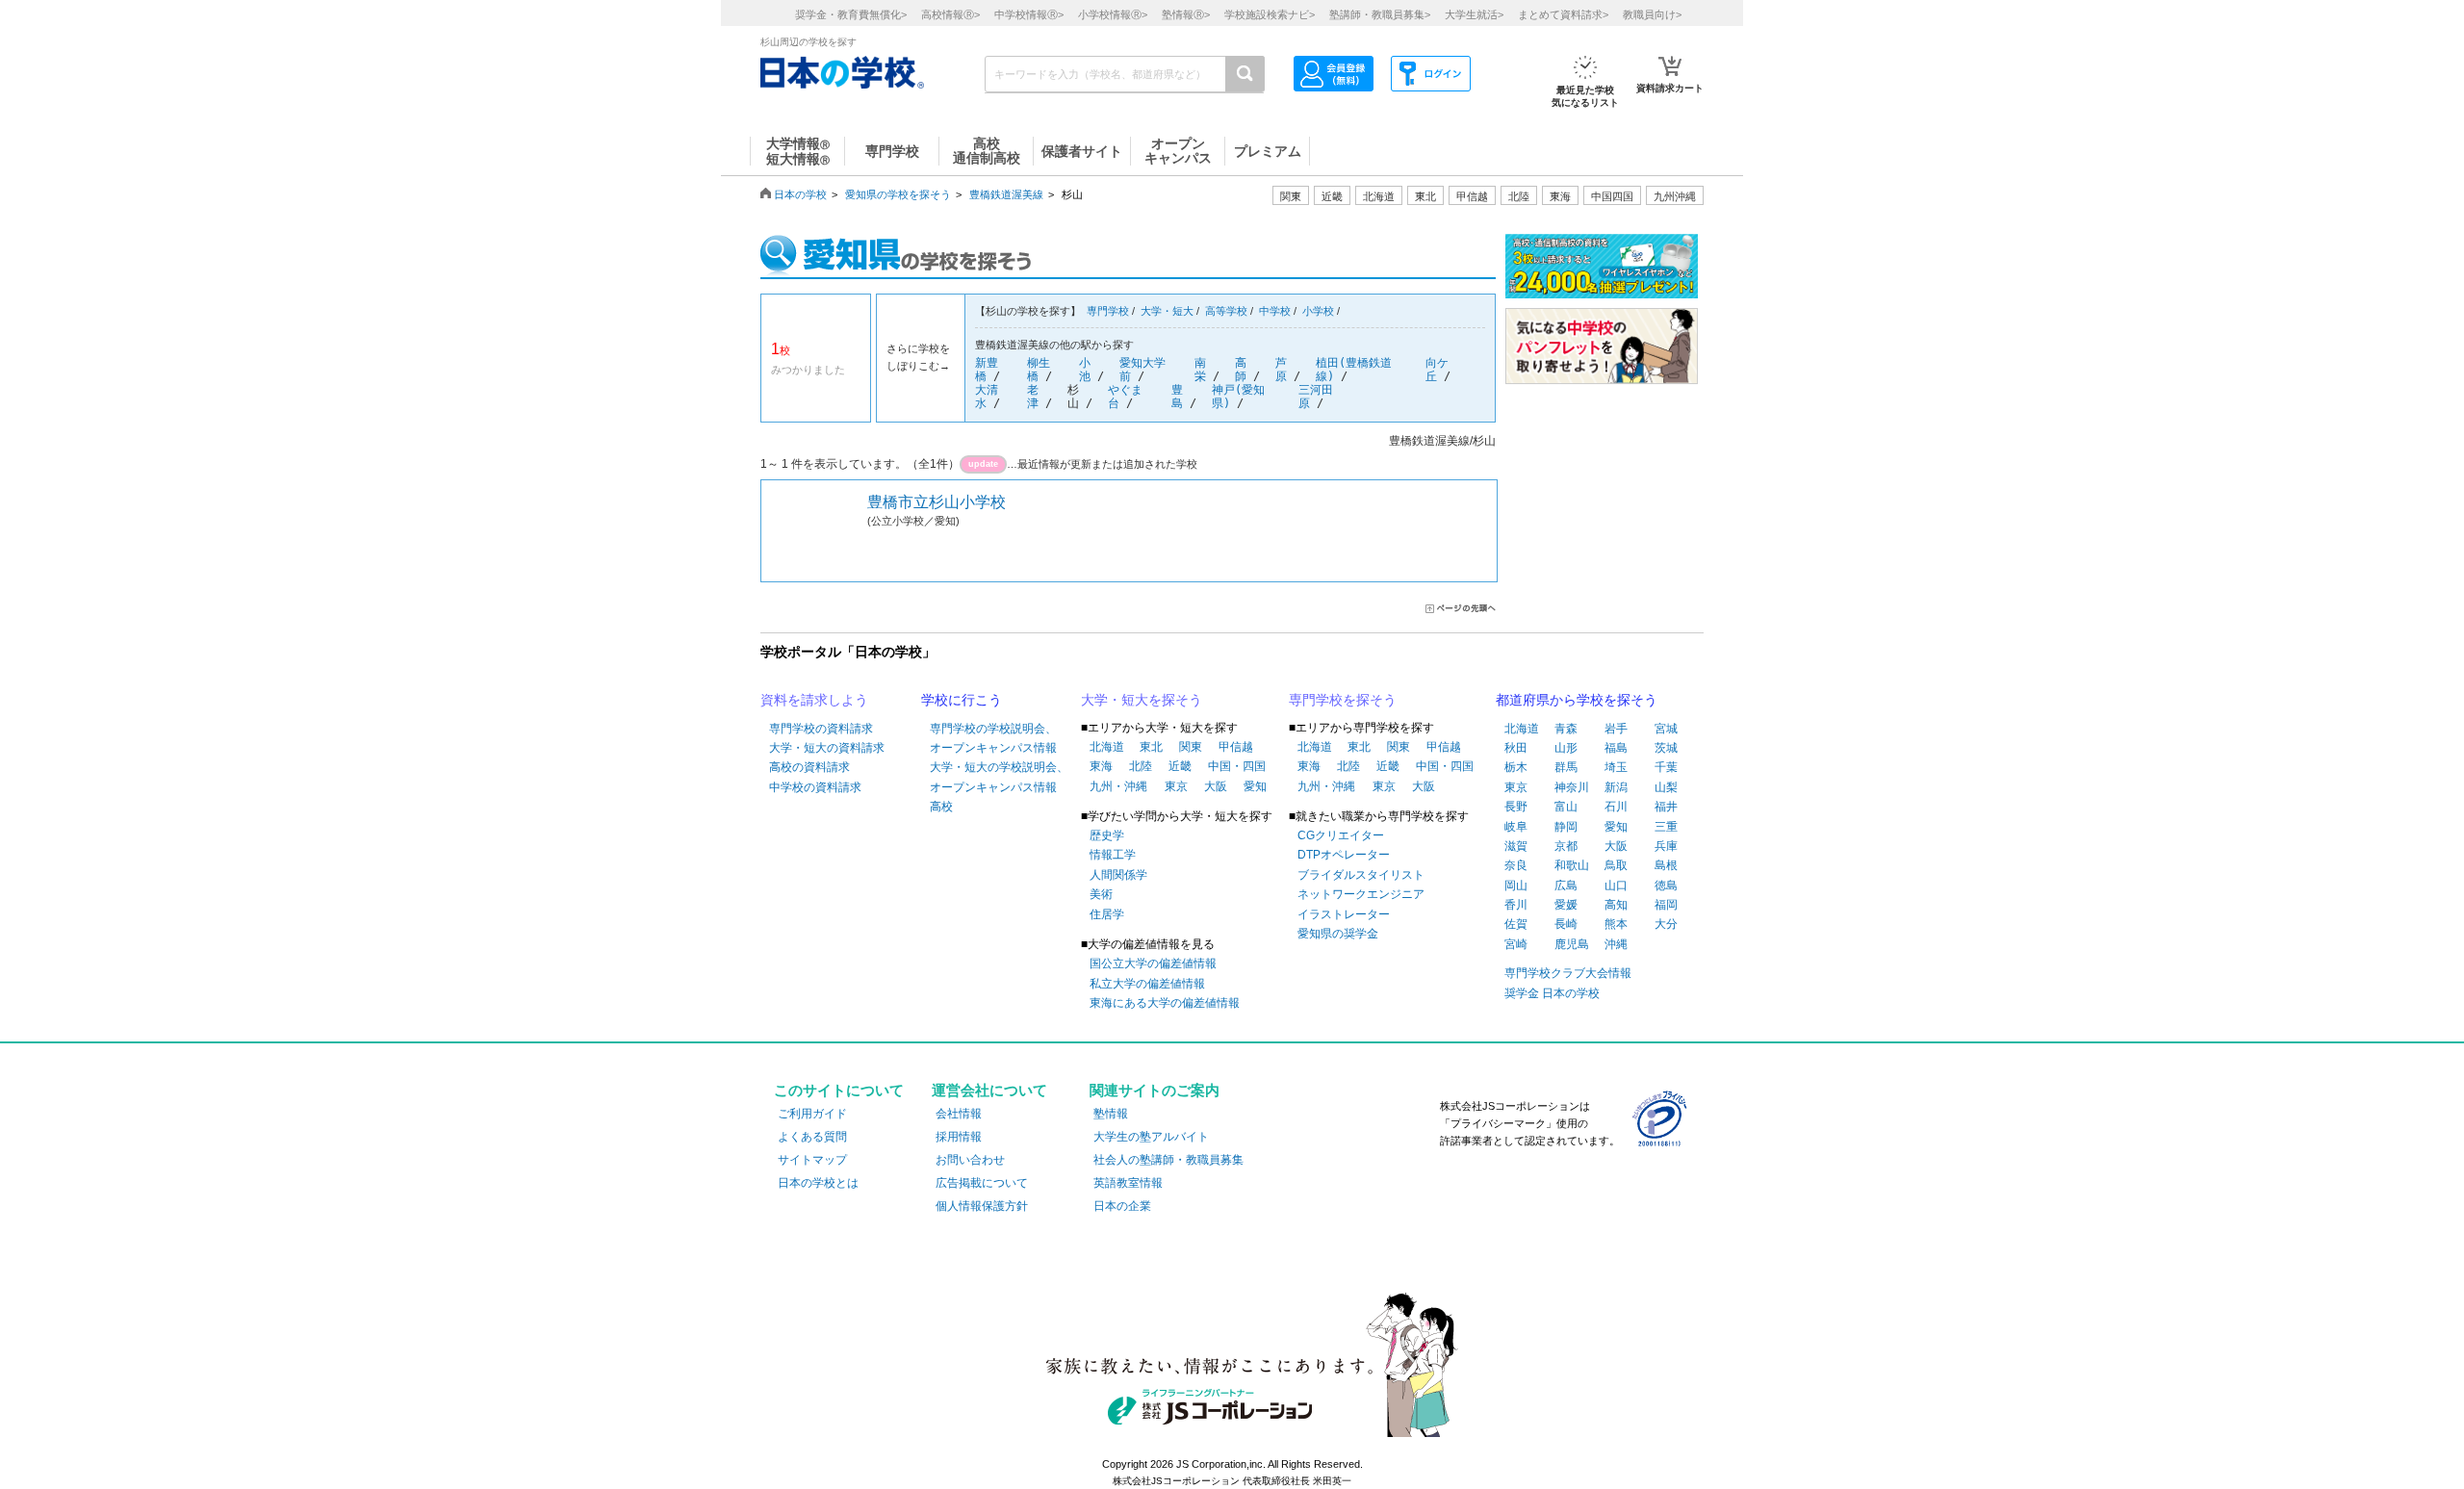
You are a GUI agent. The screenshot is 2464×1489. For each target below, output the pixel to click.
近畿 (1180, 766)
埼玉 (1616, 767)
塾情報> (1186, 14)
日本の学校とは (818, 1183)
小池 (1085, 370)
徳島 (1666, 886)
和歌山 (1572, 865)
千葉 (1666, 767)
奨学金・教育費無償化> (851, 14)
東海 (1101, 766)
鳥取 (1616, 865)
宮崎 (1516, 944)
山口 (1616, 886)
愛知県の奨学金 (1338, 934)
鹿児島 (1572, 944)
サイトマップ (812, 1160)
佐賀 (1516, 924)
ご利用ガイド (812, 1114)
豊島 (1177, 397)
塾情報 (1111, 1114)
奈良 (1516, 865)
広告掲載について (982, 1183)
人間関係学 (1118, 875)
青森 (1566, 729)
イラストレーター (1344, 914)
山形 (1566, 748)
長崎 (1566, 924)
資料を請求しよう (814, 700)
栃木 (1516, 767)
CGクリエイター (1341, 835)
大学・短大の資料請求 (827, 748)
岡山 (1516, 886)
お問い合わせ (970, 1160)
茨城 (1666, 748)
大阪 (1216, 786)
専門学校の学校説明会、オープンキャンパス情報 (993, 738)
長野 (1516, 807)
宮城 (1666, 729)
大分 (1666, 924)
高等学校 (1226, 311)
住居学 (1107, 914)
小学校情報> (1113, 14)
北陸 (1141, 766)
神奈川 (1572, 787)
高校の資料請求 (809, 767)
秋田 (1516, 748)
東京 (1176, 786)
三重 (1666, 827)
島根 (1666, 865)
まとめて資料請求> (1563, 14)
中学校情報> (1029, 14)
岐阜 (1516, 827)
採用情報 (959, 1137)
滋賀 (1516, 846)
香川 (1516, 905)
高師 (1241, 370)
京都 (1566, 846)
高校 (941, 807)
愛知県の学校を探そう (898, 194)
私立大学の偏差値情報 (1147, 984)
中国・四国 (1237, 766)
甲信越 (1236, 747)
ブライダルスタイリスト (1361, 875)
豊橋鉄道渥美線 (1006, 194)
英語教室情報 (1128, 1183)
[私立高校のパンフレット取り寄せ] (1602, 288)
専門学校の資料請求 (821, 729)
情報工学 (1113, 855)
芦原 (1281, 370)
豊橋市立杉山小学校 (937, 502)
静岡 (1566, 827)
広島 (1566, 886)
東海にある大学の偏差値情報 (1165, 1003)
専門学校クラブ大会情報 (1568, 973)
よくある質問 (812, 1137)
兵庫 (1666, 846)
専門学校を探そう (1343, 700)
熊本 (1616, 924)
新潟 (1616, 787)
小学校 (1318, 311)
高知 (1616, 905)
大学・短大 (1167, 311)
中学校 (1275, 311)
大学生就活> (1474, 14)
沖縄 (1616, 944)
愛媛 (1566, 905)
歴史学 (1107, 835)
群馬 (1566, 767)
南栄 (1200, 370)
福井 (1666, 807)
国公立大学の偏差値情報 (1153, 963)
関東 (1191, 747)
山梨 (1666, 787)
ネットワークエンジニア (1361, 894)
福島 (1616, 748)
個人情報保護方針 (982, 1206)
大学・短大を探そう (1142, 700)
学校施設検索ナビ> (1270, 14)
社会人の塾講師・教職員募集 (1168, 1160)
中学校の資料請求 (815, 787)
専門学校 (1108, 311)
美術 (1101, 894)
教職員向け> (1652, 14)
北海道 (1379, 196)
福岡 (1666, 905)
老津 (1033, 397)
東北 (1151, 747)
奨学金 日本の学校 (1552, 993)
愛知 (1255, 786)
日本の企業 (1122, 1206)
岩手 (1616, 729)
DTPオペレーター (1344, 855)
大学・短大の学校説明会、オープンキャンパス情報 (999, 777)
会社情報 (959, 1114)
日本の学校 (800, 194)
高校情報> (950, 14)
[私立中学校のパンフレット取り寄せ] (1602, 374)
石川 (1616, 807)
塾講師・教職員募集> (1380, 14)
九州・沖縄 (1118, 786)
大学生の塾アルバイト (1151, 1137)
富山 (1566, 807)
